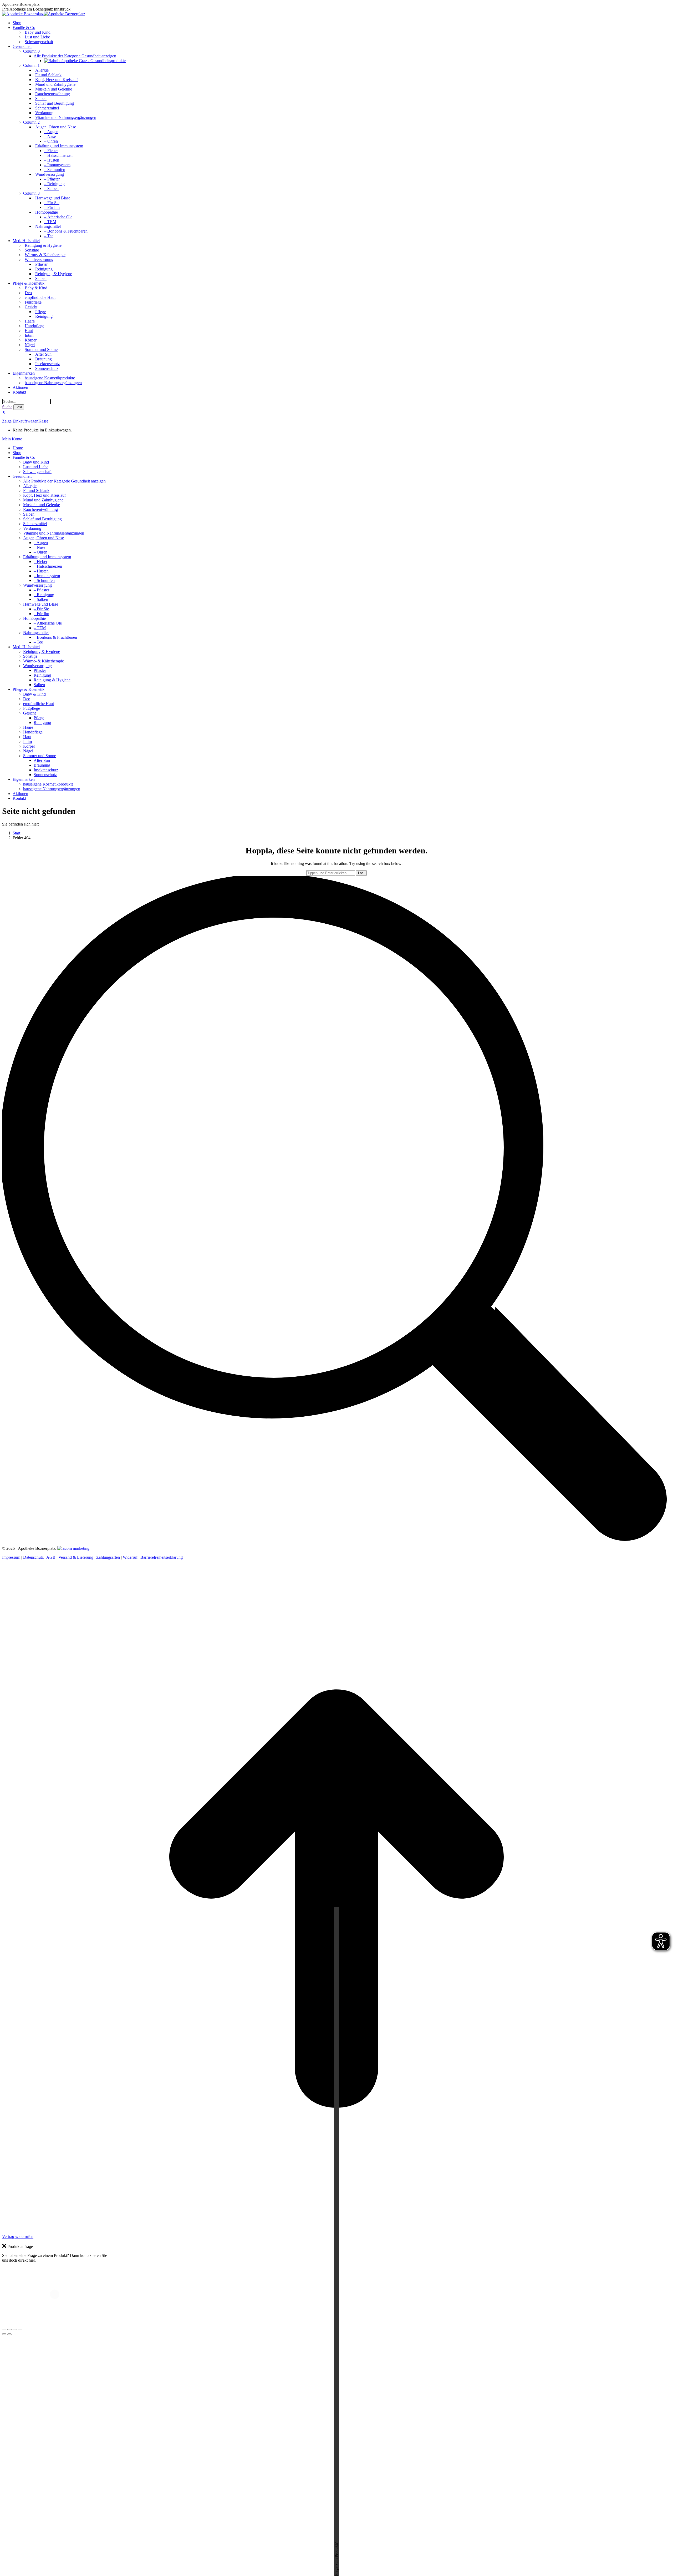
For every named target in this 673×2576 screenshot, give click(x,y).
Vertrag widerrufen (18, 2237)
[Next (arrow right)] (9, 2334)
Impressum (11, 1557)
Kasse (43, 421)
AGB (51, 1557)
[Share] (9, 2330)
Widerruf (130, 1557)
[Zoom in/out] (20, 2330)
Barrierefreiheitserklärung (162, 1557)
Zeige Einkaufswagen (20, 421)
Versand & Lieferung (76, 1557)
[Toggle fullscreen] (15, 2330)
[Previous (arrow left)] (4, 2334)
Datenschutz (33, 1557)
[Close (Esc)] (4, 2330)
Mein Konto (12, 439)
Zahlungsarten (108, 1557)
